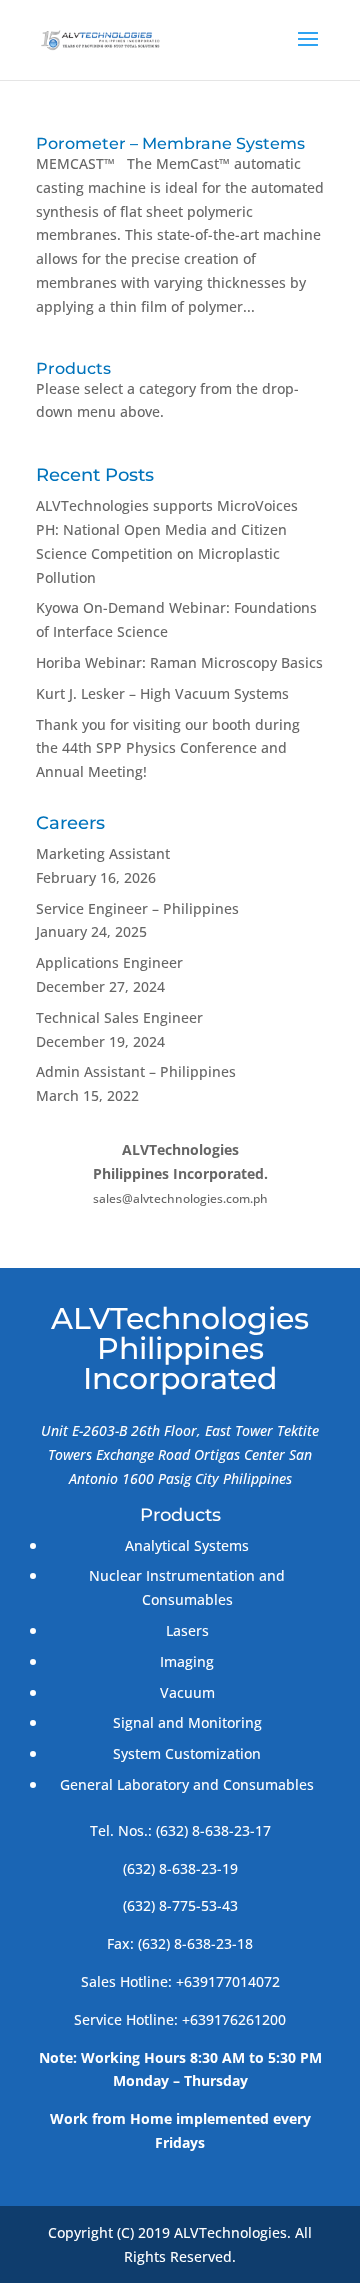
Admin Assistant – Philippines (136, 1071)
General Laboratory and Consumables (187, 1784)
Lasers (187, 1630)
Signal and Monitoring (187, 1722)
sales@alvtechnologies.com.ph (180, 1198)
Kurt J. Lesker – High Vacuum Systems (162, 693)
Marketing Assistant (103, 853)
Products (73, 368)
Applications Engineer (109, 962)
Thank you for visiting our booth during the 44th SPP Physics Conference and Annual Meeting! (168, 748)
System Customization (187, 1753)
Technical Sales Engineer (119, 1017)
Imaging (187, 1661)
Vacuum (187, 1692)
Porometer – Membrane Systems (170, 143)
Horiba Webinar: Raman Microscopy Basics (179, 662)
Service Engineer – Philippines (137, 908)
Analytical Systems (187, 1545)
